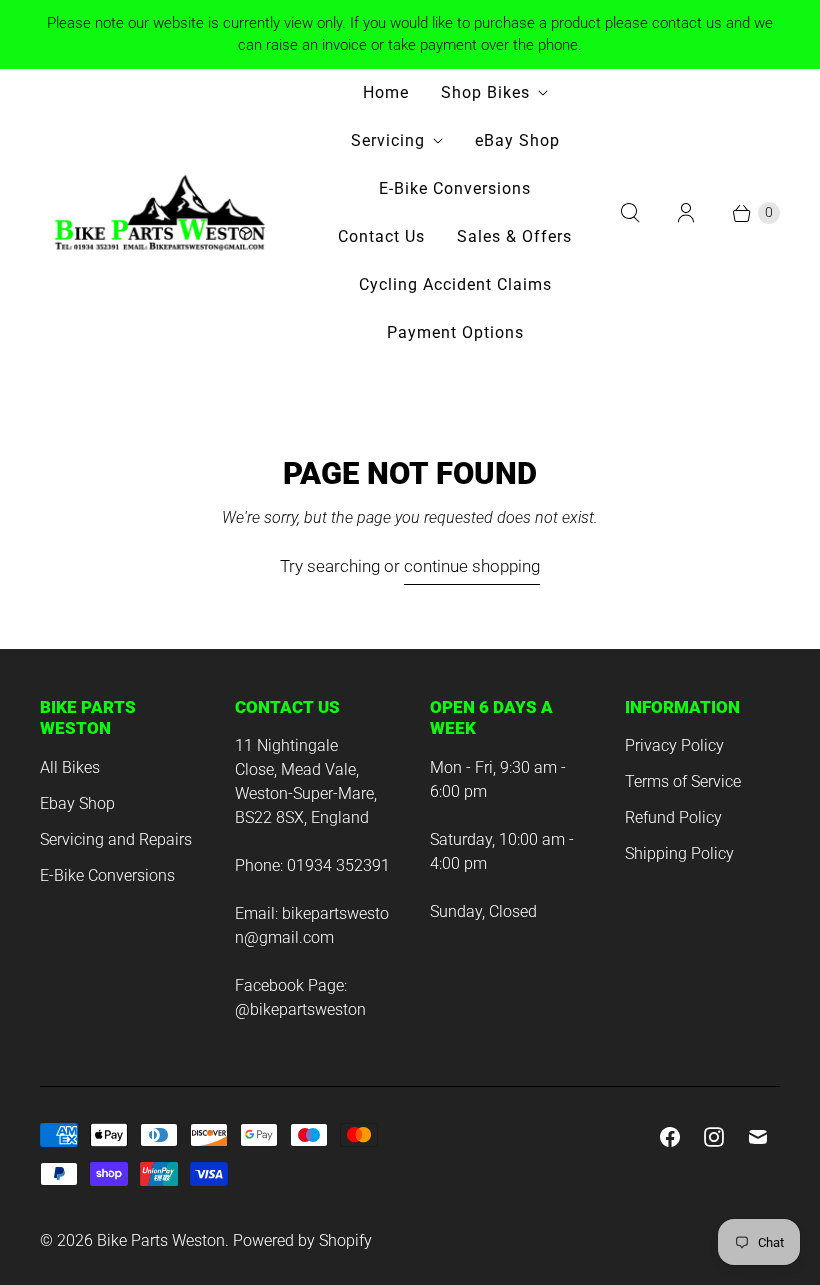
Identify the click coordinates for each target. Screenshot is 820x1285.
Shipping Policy (679, 853)
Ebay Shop (77, 803)
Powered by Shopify (302, 1240)
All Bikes (70, 767)
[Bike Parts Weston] (160, 212)
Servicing (388, 140)
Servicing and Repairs (116, 839)
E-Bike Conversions (455, 188)
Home (386, 92)
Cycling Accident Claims (455, 284)
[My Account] (686, 213)
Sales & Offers (514, 236)
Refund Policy (673, 817)
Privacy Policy (674, 745)
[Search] (630, 213)
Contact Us (381, 236)
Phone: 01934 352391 (312, 865)
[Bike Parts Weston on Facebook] (670, 1137)
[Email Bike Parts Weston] (758, 1137)
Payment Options (455, 332)
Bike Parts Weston (161, 1240)
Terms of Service (683, 781)
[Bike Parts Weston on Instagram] (714, 1137)
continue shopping (472, 566)
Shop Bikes (485, 92)
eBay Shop (517, 140)
